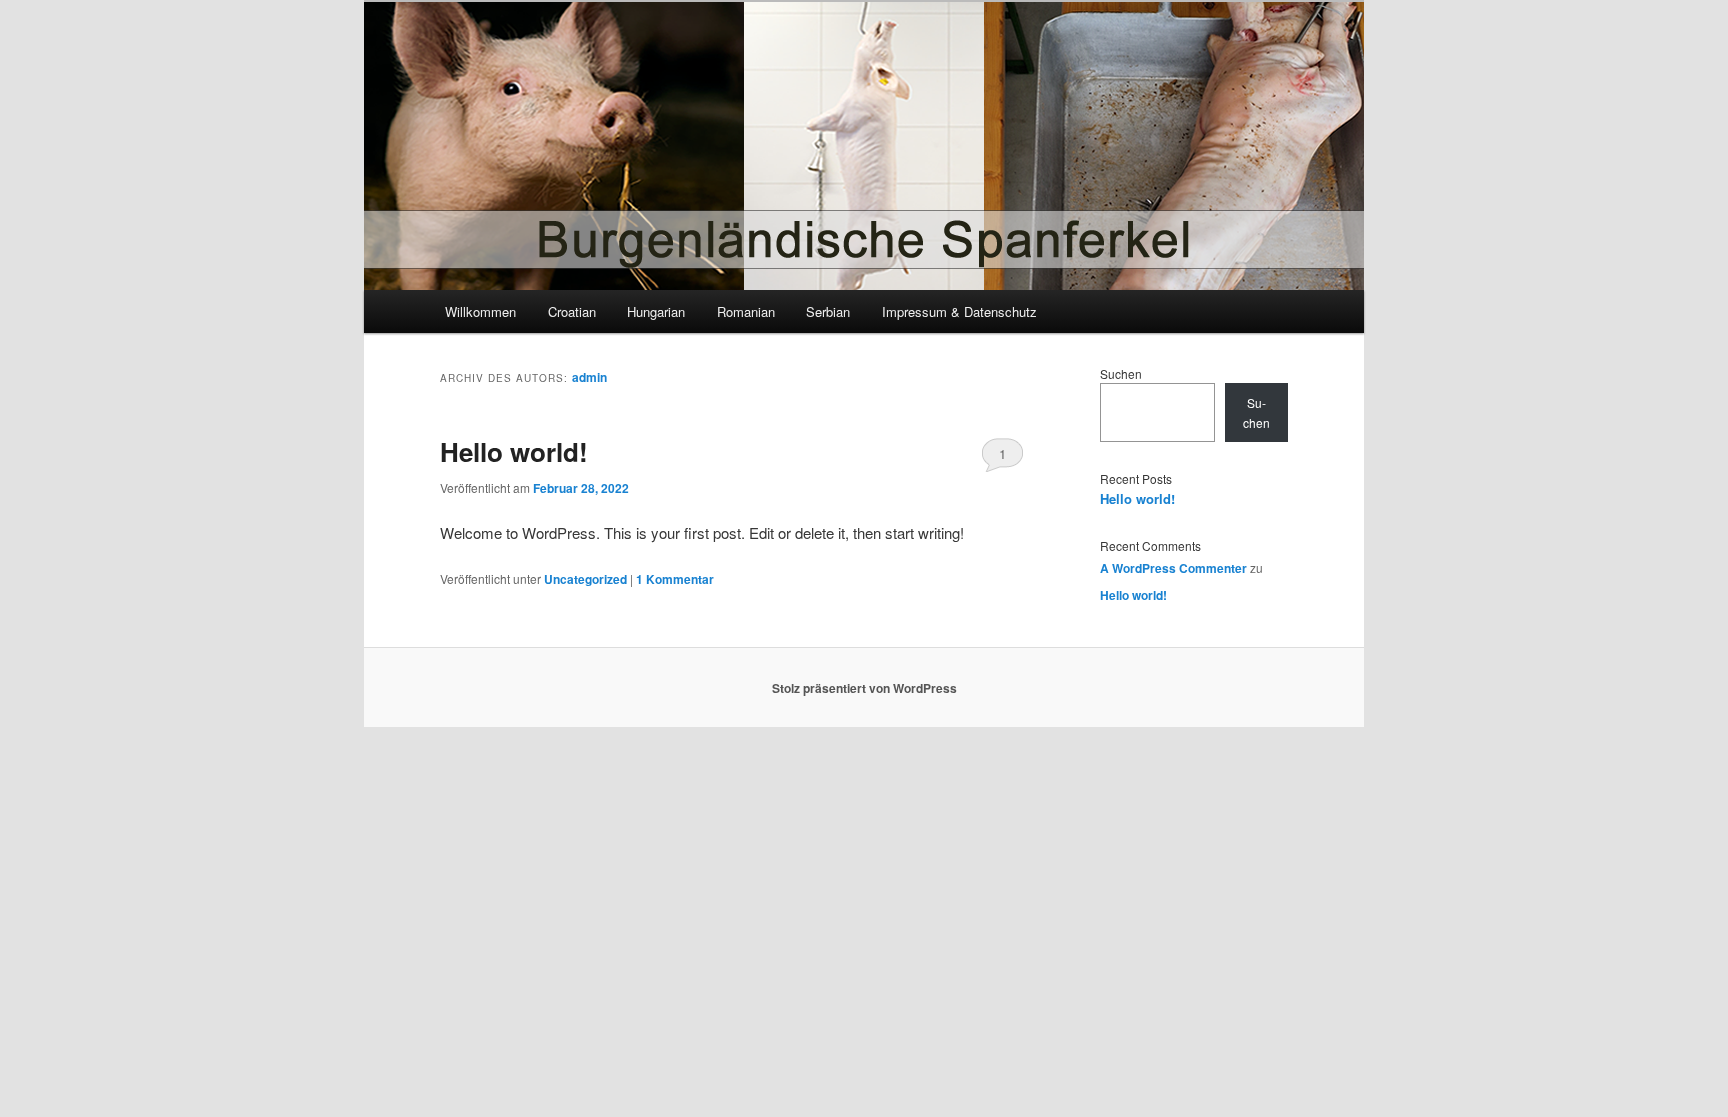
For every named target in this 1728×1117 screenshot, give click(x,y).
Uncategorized (585, 579)
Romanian (746, 311)
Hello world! (514, 451)
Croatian (572, 311)
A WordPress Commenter (1173, 568)
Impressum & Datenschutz (959, 311)
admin (589, 377)
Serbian (828, 311)
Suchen (1121, 373)
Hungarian (656, 311)
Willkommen (480, 311)
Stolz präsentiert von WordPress (864, 688)
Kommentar (675, 579)
